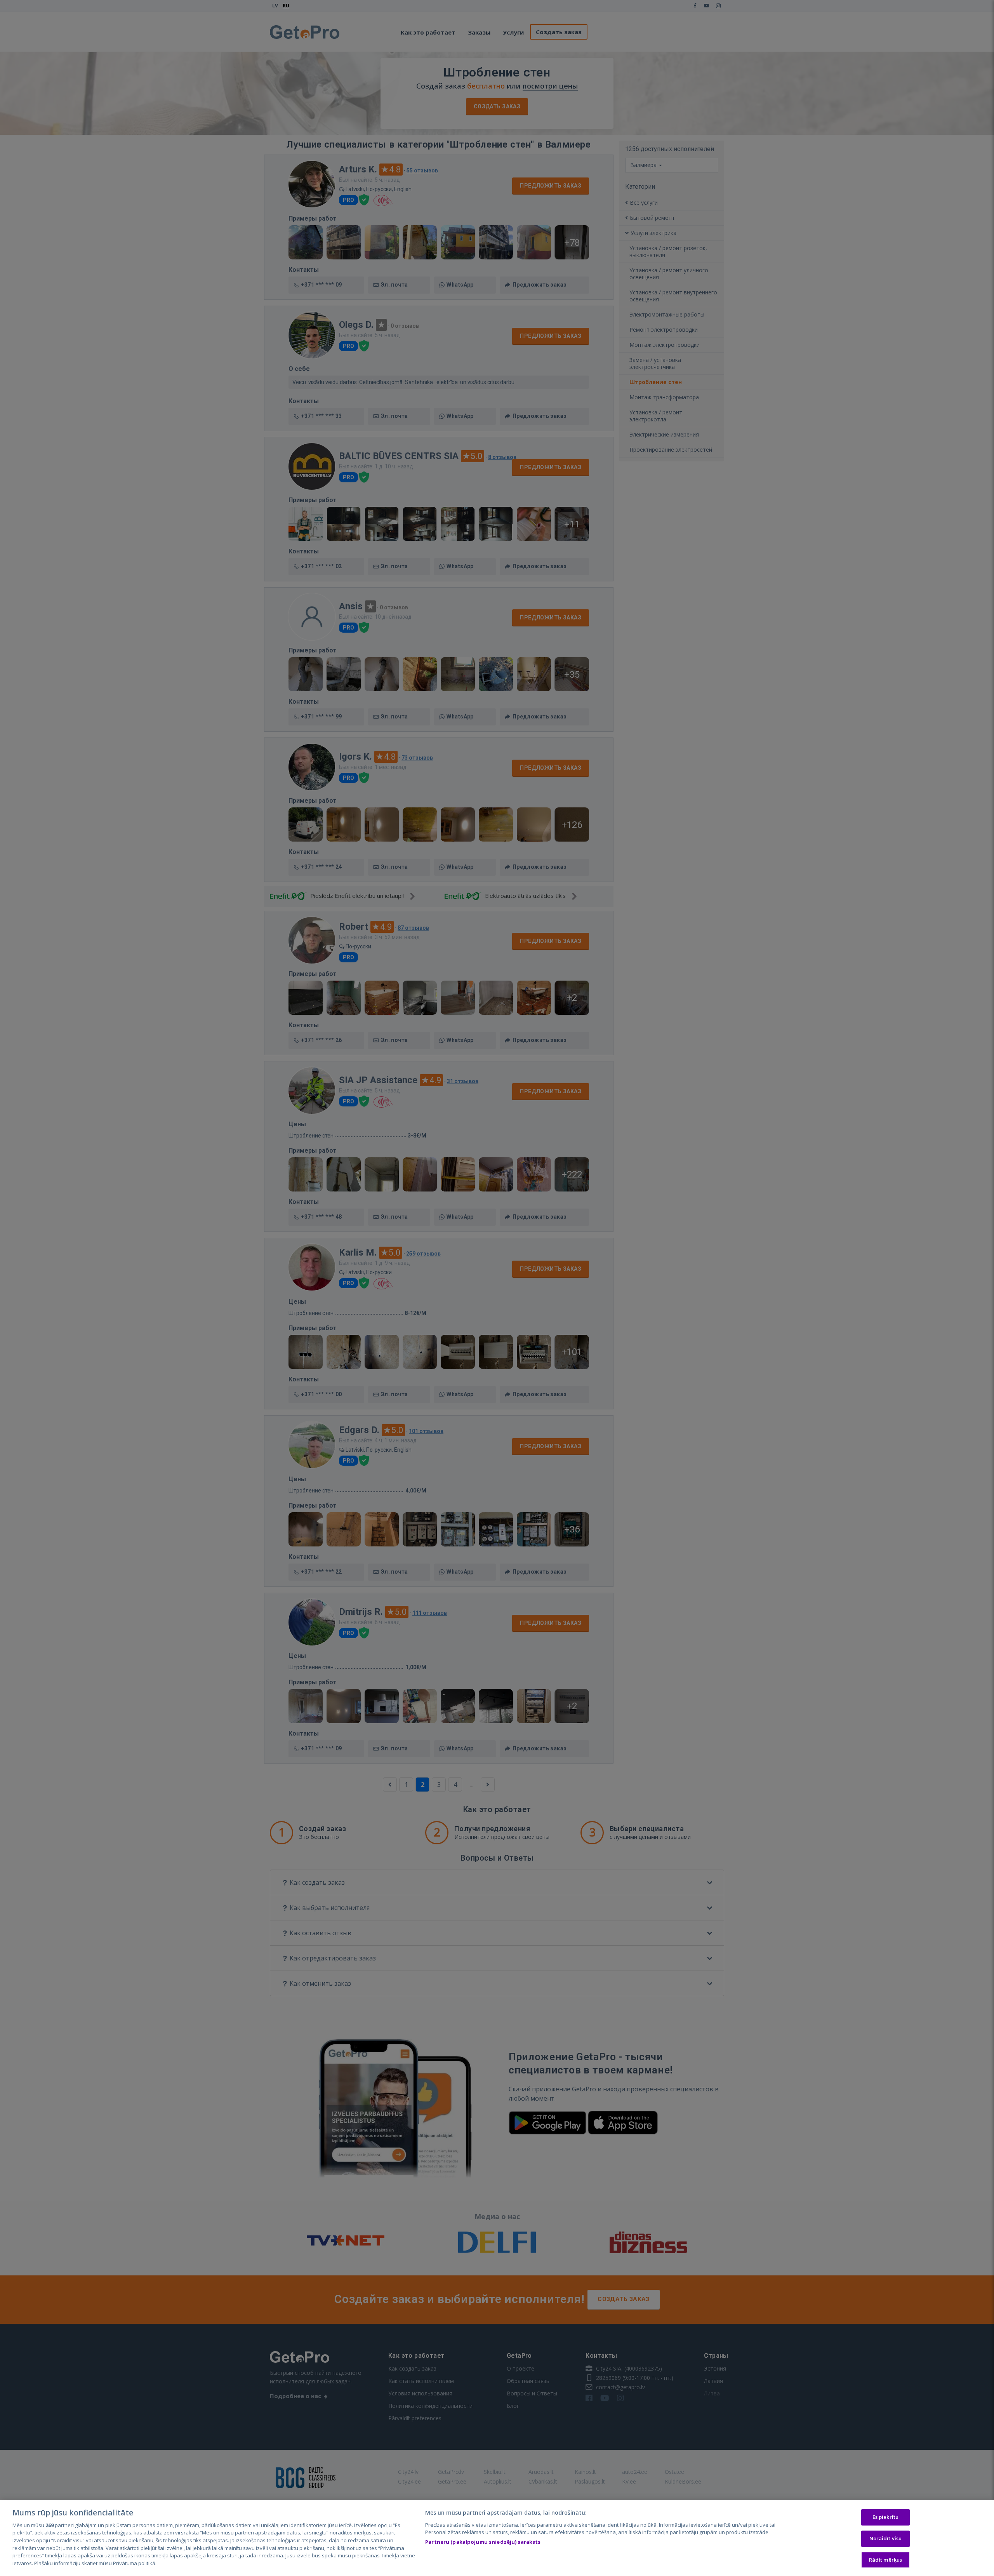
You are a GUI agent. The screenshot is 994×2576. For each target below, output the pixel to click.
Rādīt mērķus (886, 2560)
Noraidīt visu (886, 2538)
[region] (497, 2538)
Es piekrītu (885, 2517)
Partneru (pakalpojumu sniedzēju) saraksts (483, 2542)
